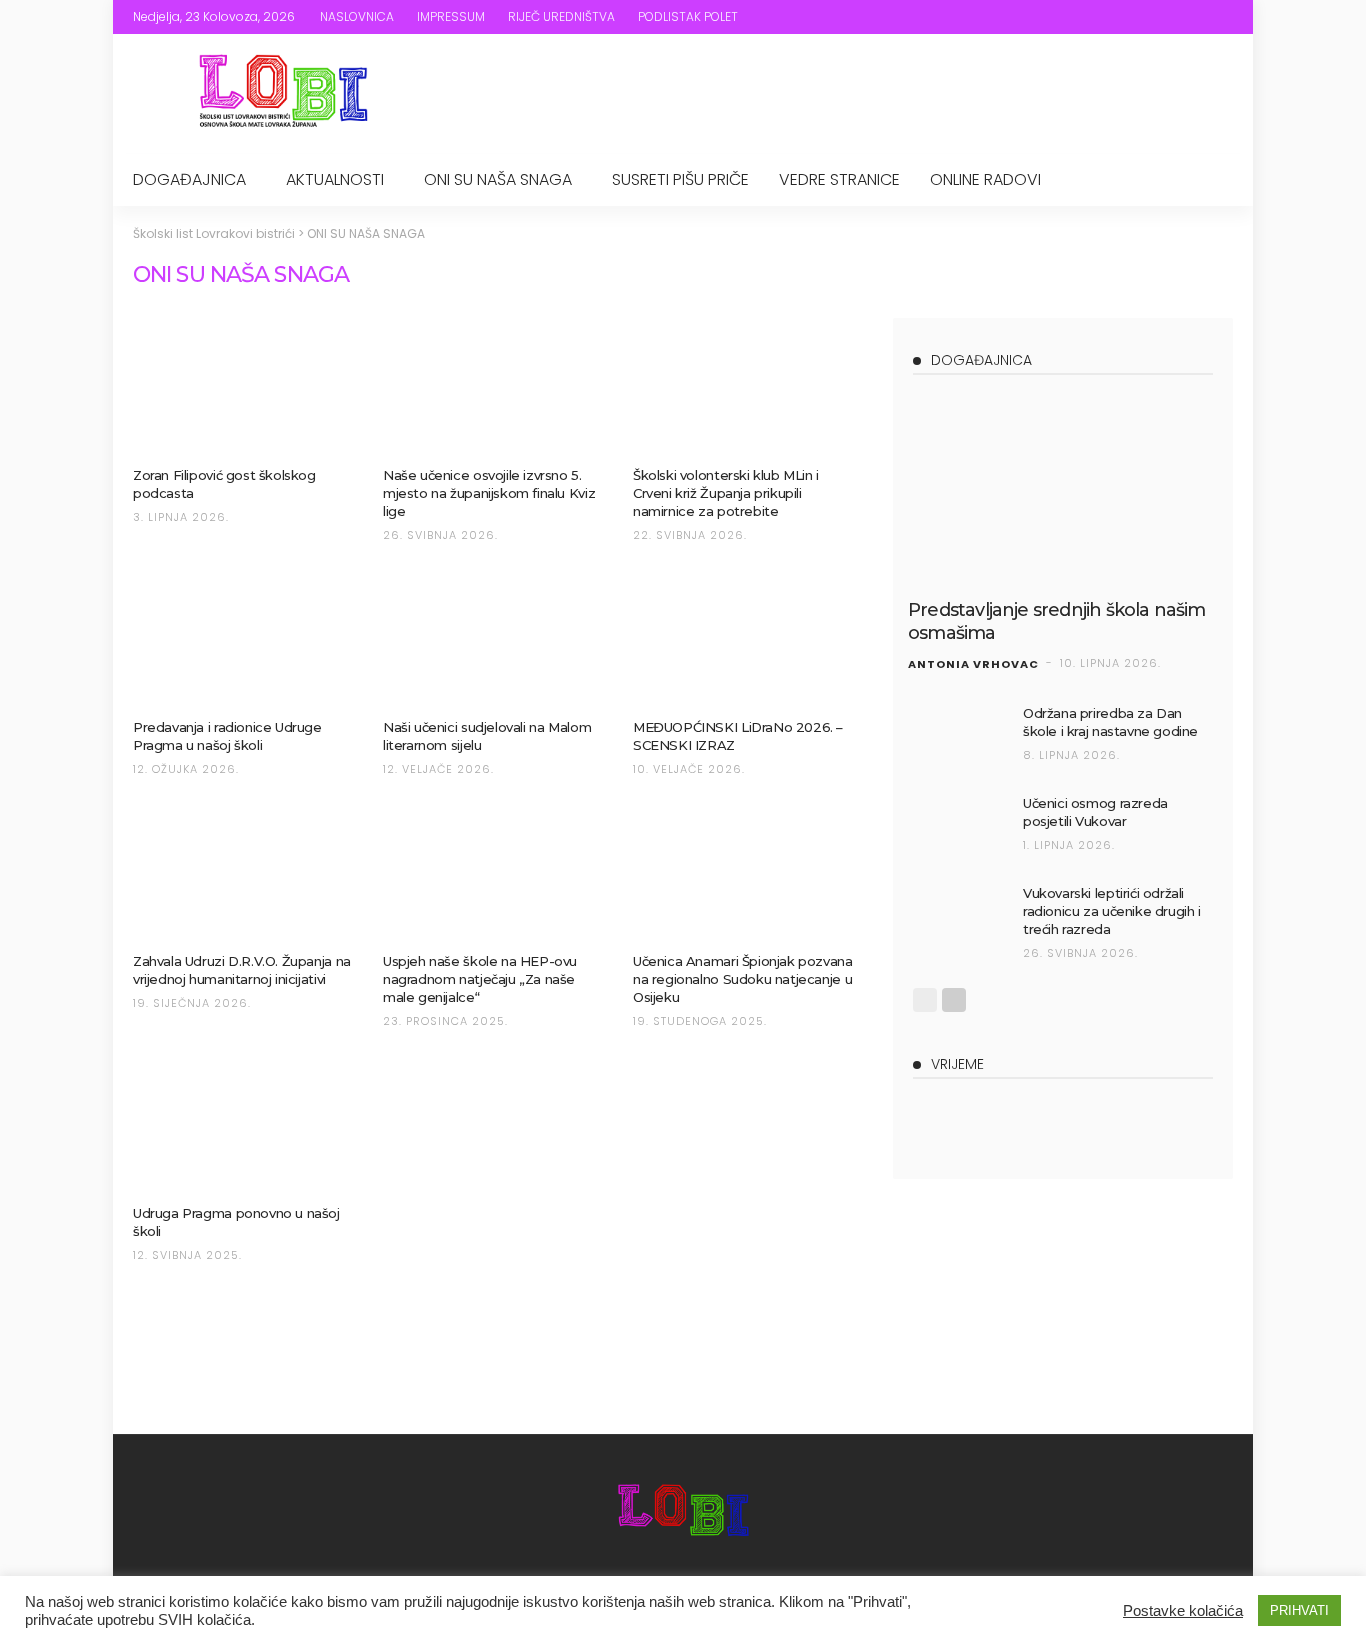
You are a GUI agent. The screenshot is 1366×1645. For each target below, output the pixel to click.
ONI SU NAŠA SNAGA (498, 179)
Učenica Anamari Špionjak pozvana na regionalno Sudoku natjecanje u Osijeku (743, 979)
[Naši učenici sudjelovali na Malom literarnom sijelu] (493, 639)
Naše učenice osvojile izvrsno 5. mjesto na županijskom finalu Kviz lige (489, 493)
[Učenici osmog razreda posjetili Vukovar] (958, 826)
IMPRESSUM (451, 16)
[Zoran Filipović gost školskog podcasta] (243, 387)
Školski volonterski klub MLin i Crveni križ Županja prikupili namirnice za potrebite (726, 493)
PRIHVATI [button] (1299, 1610)
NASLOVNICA (357, 16)
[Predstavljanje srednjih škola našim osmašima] (1063, 491)
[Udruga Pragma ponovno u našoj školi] (243, 1125)
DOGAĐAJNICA (189, 179)
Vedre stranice (839, 179)
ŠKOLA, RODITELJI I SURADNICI (213, 439)
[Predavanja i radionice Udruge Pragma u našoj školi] (243, 639)
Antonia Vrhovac (973, 664)
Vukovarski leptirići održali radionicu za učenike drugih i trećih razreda (1112, 911)
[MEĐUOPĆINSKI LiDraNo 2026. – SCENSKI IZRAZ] (743, 639)
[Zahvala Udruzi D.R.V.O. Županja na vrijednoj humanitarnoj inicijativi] (243, 873)
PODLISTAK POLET (688, 16)
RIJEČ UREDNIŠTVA (561, 16)
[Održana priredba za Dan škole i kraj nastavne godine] (958, 736)
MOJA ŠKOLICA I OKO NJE (1021, 571)
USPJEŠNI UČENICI (464, 697)
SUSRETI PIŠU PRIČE (680, 179)
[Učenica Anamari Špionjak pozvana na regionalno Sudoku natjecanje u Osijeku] (743, 873)
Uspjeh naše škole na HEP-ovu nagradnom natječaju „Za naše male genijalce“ (480, 979)
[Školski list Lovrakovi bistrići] (683, 1513)
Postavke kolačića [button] (1183, 1611)
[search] (1220, 17)
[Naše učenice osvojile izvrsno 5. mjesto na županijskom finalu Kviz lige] (493, 387)
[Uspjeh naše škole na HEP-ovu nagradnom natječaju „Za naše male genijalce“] (493, 873)
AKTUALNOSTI (335, 179)
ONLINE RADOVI (985, 179)
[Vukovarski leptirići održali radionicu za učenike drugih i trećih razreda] (958, 916)
